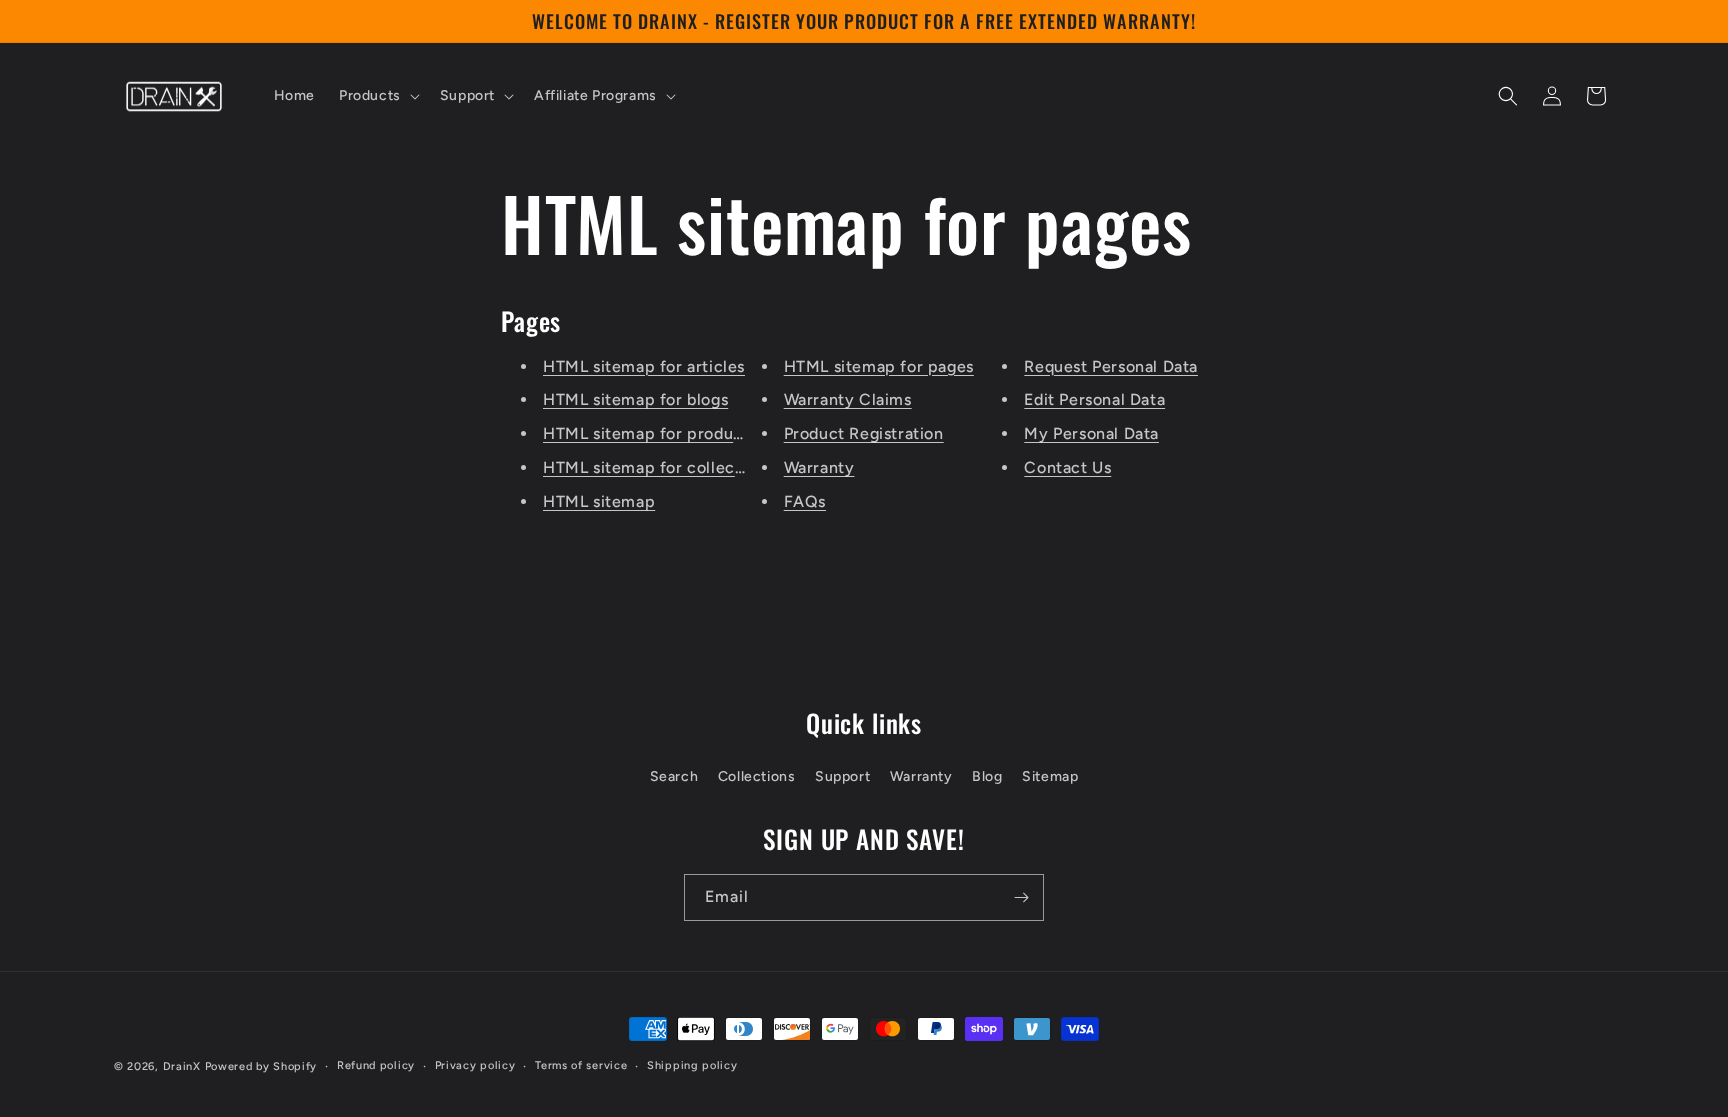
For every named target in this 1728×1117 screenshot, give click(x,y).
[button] (377, 96)
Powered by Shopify (261, 1066)
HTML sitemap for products (650, 433)
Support (842, 776)
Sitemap (1050, 776)
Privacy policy (475, 1065)
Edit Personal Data (1094, 399)
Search (674, 776)
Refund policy (376, 1065)
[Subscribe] (1021, 897)
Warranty (819, 467)
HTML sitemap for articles (644, 366)
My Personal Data (1091, 433)
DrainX (182, 1066)
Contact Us (1067, 467)
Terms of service (581, 1065)
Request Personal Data (1111, 366)
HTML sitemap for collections (658, 467)
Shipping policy (692, 1065)
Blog (987, 776)
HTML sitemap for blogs (635, 399)
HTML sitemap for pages (879, 366)
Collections (757, 776)
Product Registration (864, 433)
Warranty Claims (848, 399)
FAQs (805, 501)
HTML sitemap (599, 501)
